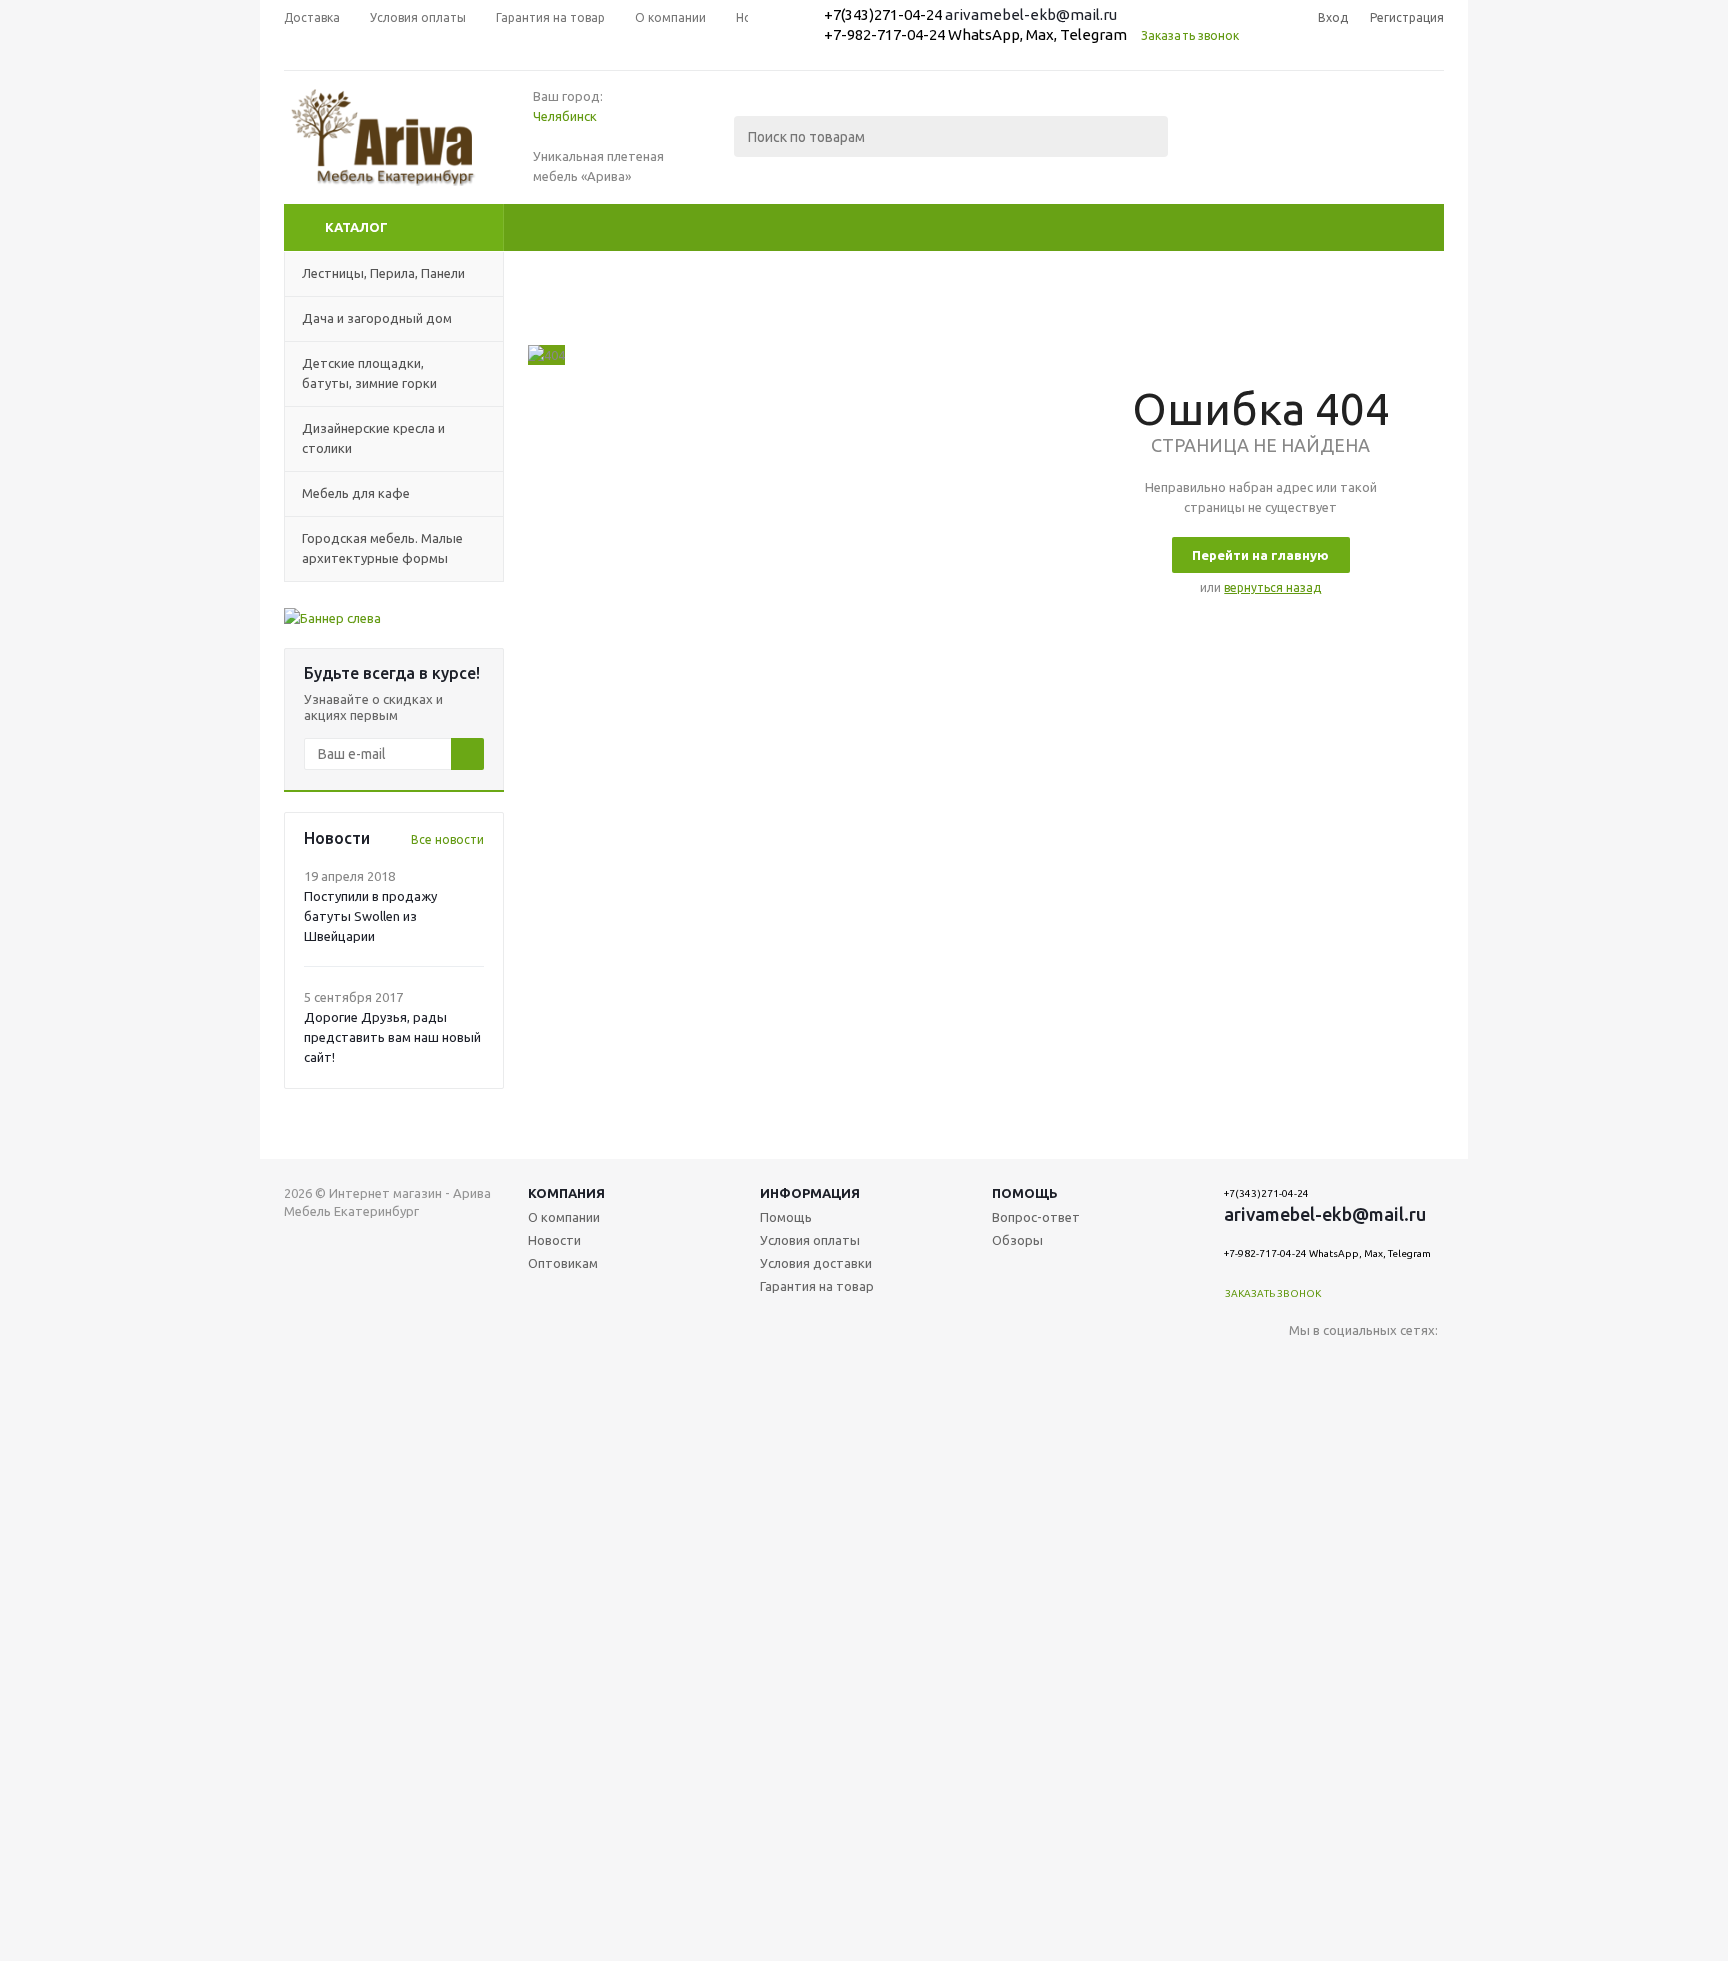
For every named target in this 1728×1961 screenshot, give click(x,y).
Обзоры (1017, 1240)
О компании (564, 1217)
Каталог (356, 227)
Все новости (447, 839)
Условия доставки (816, 1263)
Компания (566, 1193)
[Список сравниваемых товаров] (1224, 151)
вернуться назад (1272, 587)
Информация (810, 1193)
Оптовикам (563, 1263)
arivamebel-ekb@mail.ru (1031, 14)
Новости (554, 1240)
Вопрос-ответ (1036, 1217)
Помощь (1025, 1193)
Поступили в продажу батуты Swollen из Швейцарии (370, 916)
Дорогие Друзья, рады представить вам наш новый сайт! (392, 1037)
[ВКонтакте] (1304, 1363)
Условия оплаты (810, 1240)
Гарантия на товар (817, 1286)
